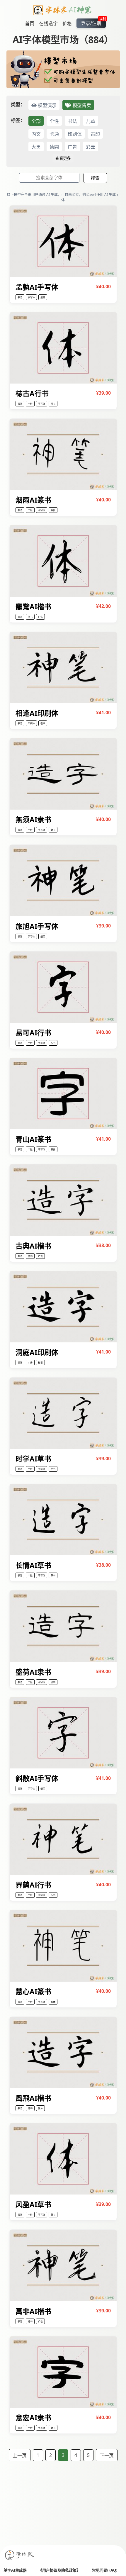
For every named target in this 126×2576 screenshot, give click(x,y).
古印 (95, 134)
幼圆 (54, 147)
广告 (72, 147)
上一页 (20, 2455)
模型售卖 (81, 105)
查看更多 (63, 158)
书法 (72, 121)
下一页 (107, 2455)
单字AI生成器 (15, 2570)
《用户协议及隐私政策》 (59, 2570)
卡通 (54, 134)
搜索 (95, 178)
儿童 (91, 121)
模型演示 (47, 105)
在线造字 (48, 23)
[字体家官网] (20, 2556)
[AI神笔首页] (63, 11)
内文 (36, 134)
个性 (54, 121)
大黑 (36, 147)
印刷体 (75, 134)
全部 (36, 121)
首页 (30, 23)
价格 (67, 23)
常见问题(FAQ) (105, 2570)
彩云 (91, 147)
